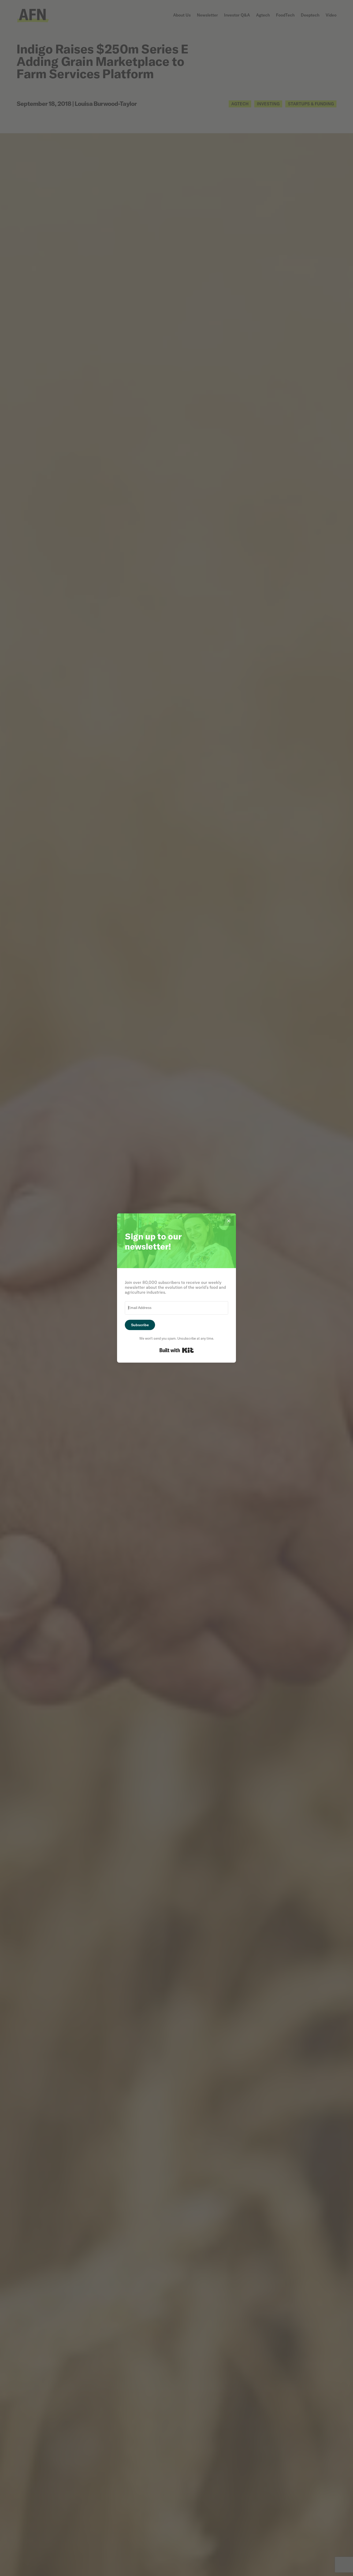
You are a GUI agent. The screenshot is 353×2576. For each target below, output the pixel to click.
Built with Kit (177, 1350)
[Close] (229, 1221)
